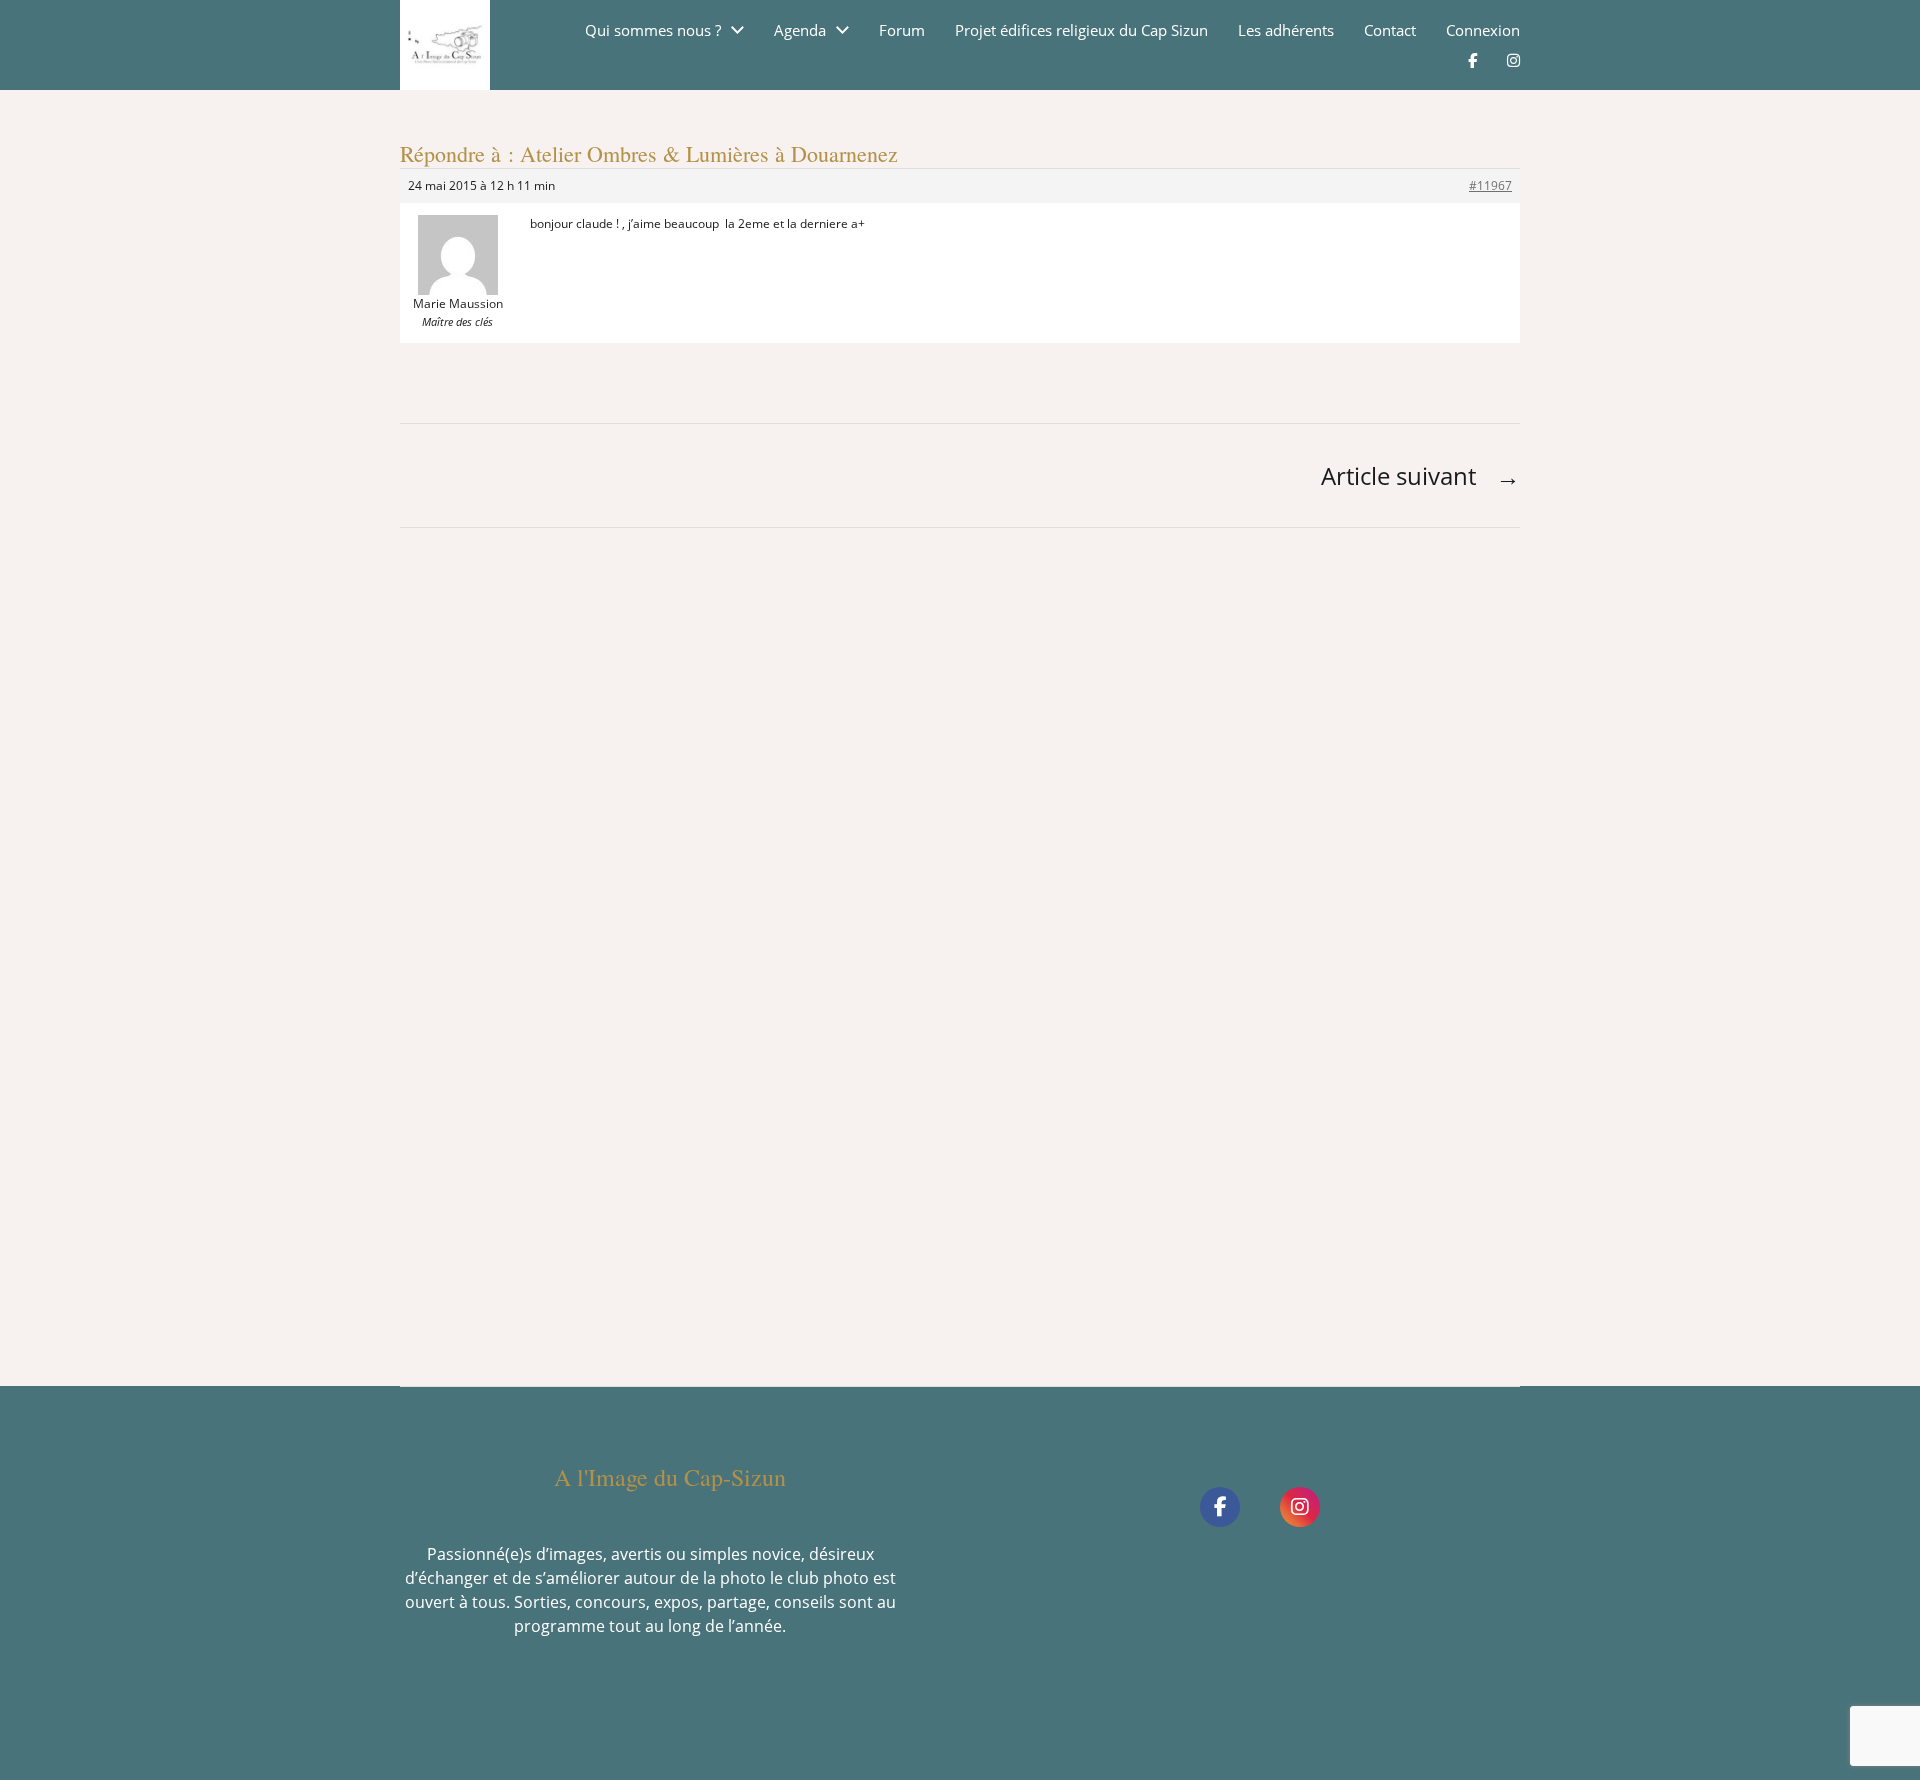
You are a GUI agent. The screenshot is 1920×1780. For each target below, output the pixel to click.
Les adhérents (1286, 30)
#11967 (1490, 185)
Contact (1390, 30)
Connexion (1483, 30)
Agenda (800, 30)
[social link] (1220, 1507)
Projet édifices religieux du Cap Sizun (1081, 30)
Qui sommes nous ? (653, 30)
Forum (902, 30)
